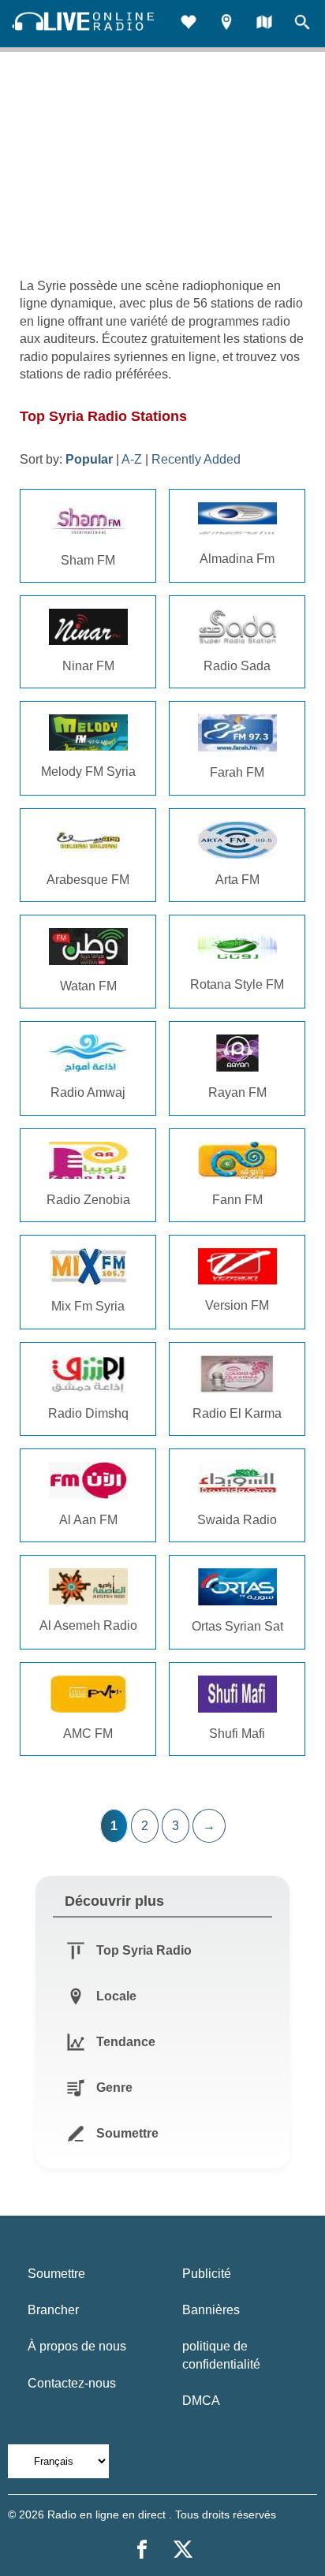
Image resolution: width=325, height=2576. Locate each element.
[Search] (302, 24)
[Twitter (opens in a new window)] (183, 2549)
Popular (89, 459)
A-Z (132, 459)
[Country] (264, 24)
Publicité (207, 2274)
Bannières (211, 2310)
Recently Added (196, 459)
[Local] (226, 24)
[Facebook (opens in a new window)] (142, 2549)
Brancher (53, 2310)
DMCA (201, 2401)
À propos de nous (77, 2346)
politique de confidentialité (221, 2355)
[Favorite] (189, 24)
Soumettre (56, 2274)
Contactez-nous (72, 2383)
